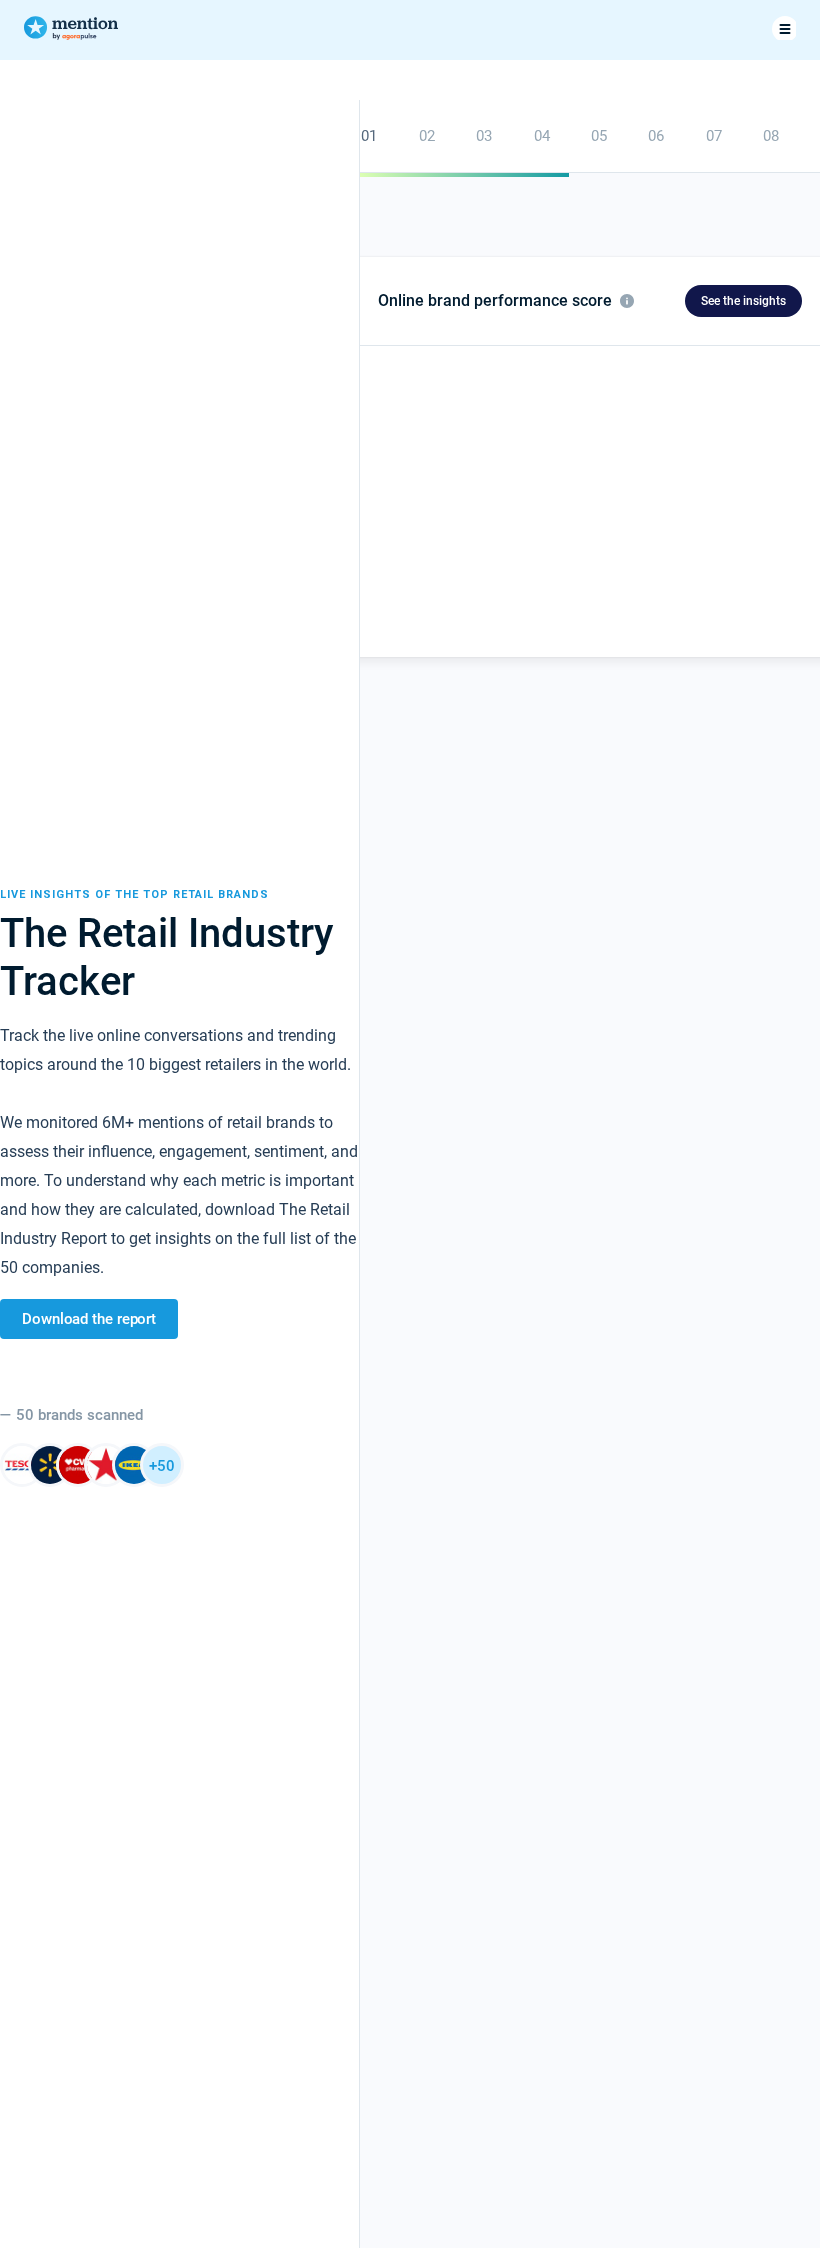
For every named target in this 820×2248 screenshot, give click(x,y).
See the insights (743, 301)
